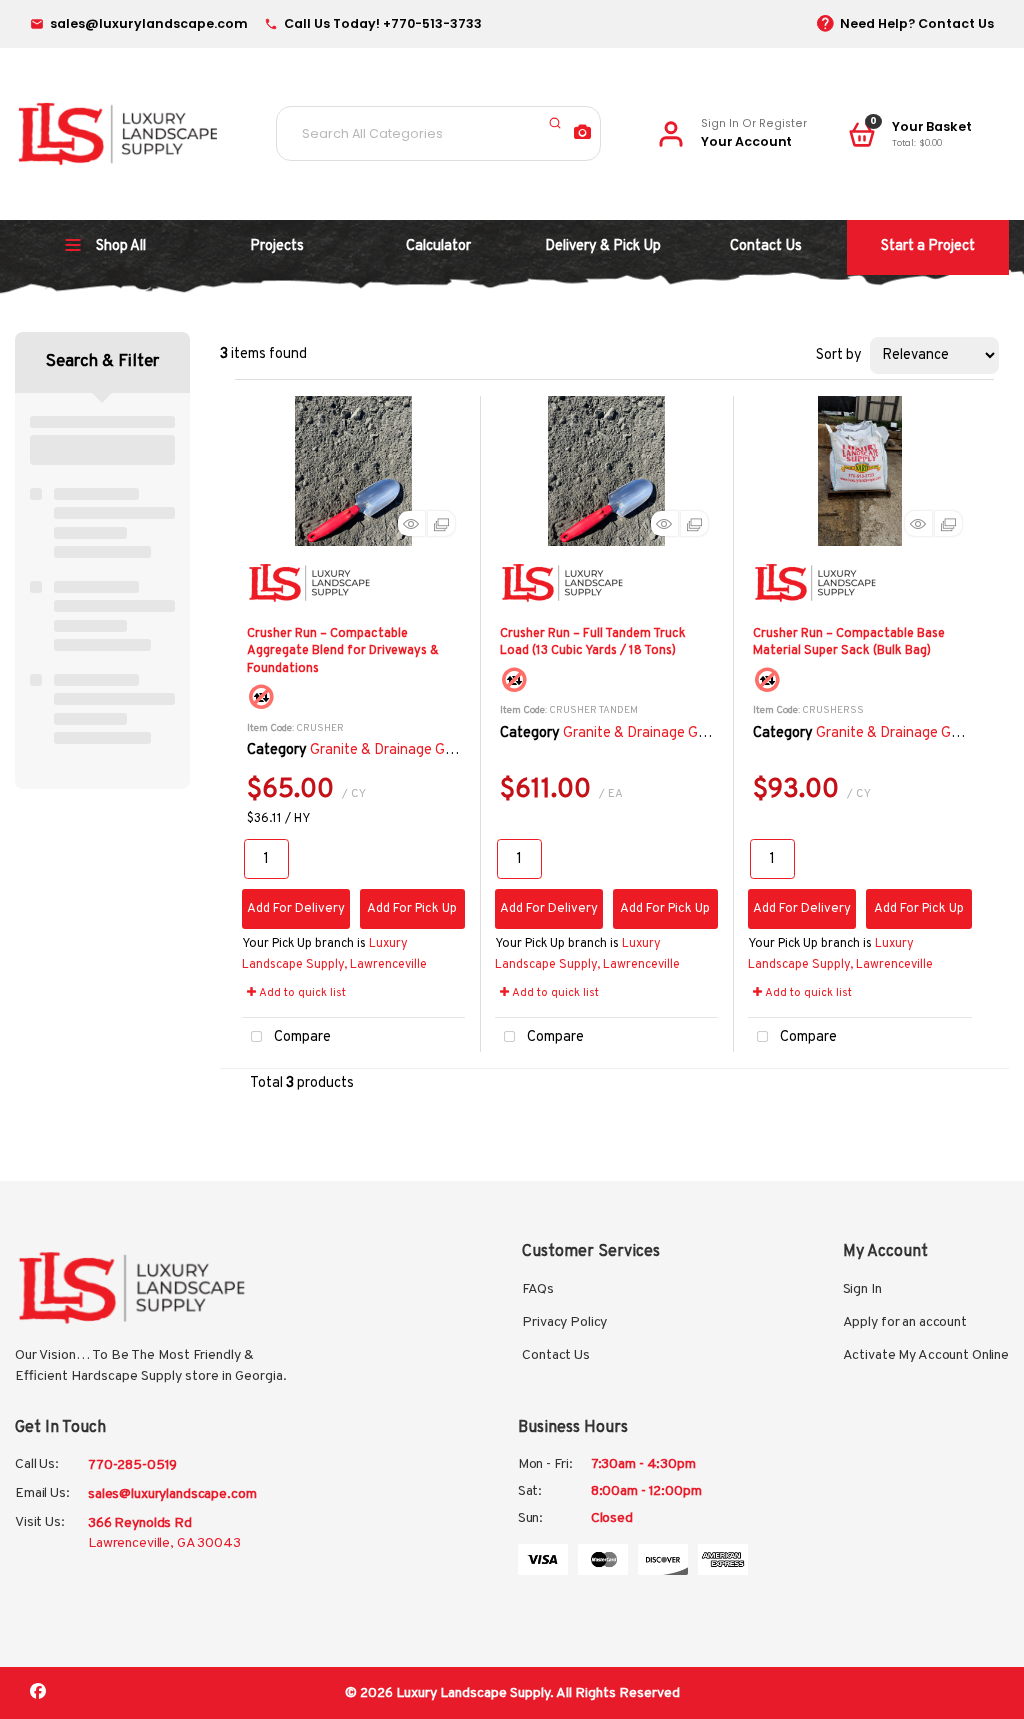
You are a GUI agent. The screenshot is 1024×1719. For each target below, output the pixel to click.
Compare (301, 1037)
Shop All (121, 246)
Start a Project (928, 246)
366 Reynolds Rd (164, 1533)
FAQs (537, 1289)
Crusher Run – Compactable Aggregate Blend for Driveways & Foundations (343, 651)
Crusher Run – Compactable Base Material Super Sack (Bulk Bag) (849, 642)
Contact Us (766, 246)
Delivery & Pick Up (603, 246)
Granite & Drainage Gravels (396, 750)
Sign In (862, 1289)
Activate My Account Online (926, 1355)
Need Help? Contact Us (917, 23)
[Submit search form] (555, 123)
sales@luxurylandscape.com (172, 1494)
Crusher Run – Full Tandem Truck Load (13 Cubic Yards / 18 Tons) (593, 642)
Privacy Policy (564, 1322)
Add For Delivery (296, 909)
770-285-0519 (132, 1465)
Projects (277, 246)
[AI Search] (582, 134)
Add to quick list (301, 993)
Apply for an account (905, 1322)
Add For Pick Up (412, 909)
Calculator (438, 246)
